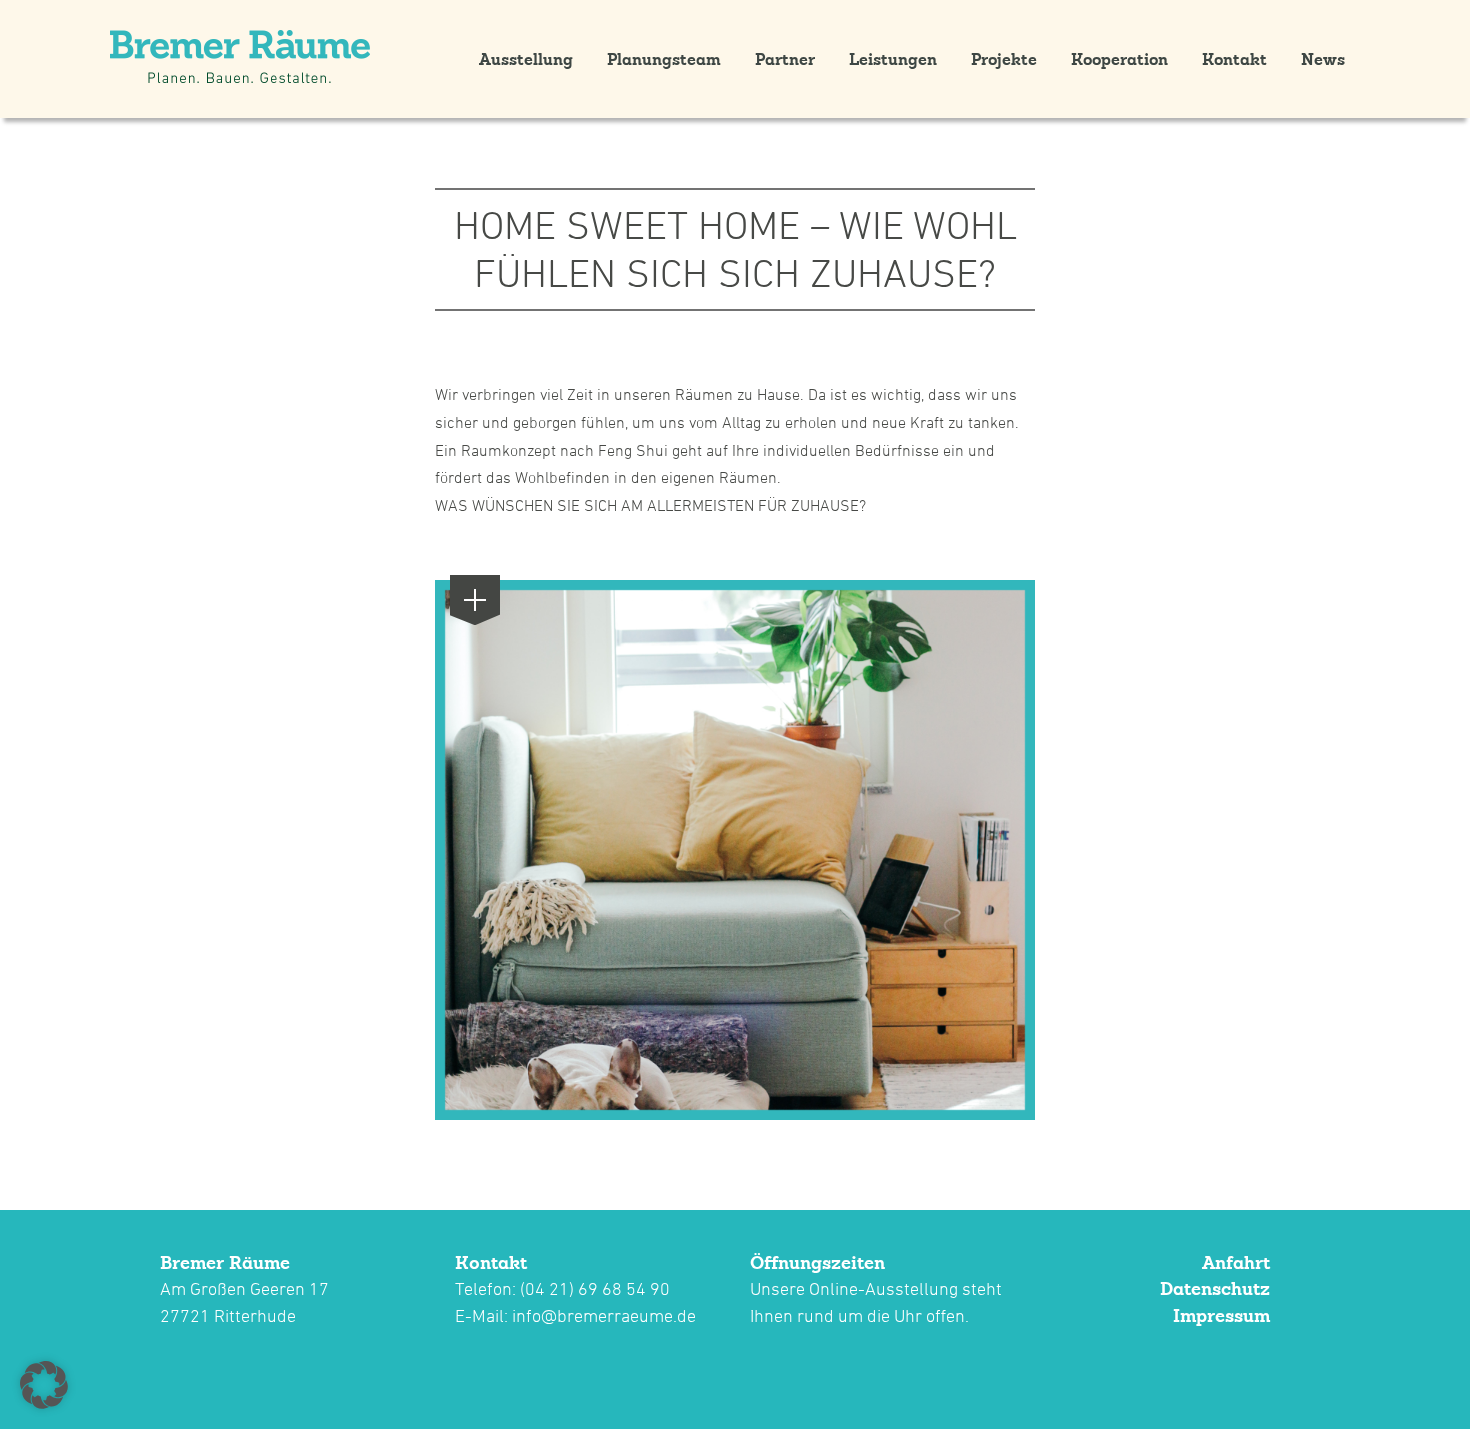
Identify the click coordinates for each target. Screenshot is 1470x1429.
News (1323, 59)
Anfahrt (1236, 1262)
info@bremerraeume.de (604, 1315)
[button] (44, 1385)
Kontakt (1234, 59)
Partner (785, 59)
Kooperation (1119, 59)
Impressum (1221, 1315)
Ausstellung (526, 59)
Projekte (1004, 59)
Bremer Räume (225, 1262)
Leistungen (893, 59)
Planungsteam (664, 59)
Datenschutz (1215, 1288)
